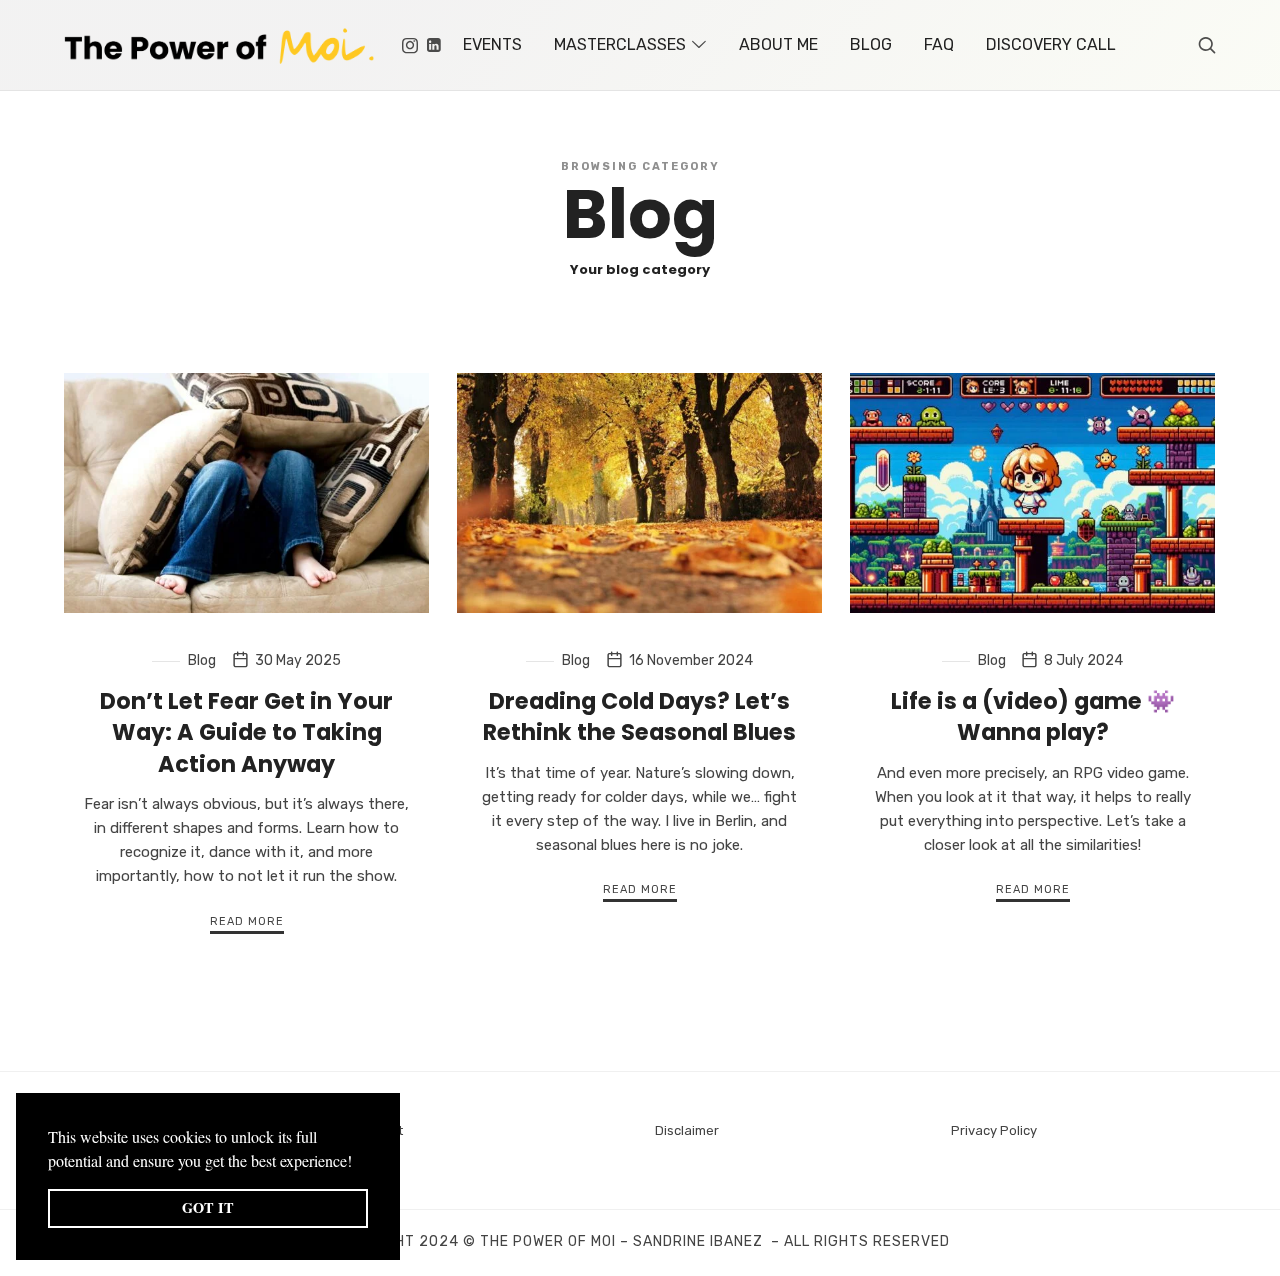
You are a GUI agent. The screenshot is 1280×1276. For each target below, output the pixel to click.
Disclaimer (687, 1130)
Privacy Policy (994, 1130)
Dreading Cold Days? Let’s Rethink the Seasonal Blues (639, 716)
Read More (247, 921)
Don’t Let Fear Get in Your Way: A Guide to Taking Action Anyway (246, 732)
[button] (359, 1163)
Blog (202, 660)
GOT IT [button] (208, 1207)
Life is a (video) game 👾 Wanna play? (1033, 716)
